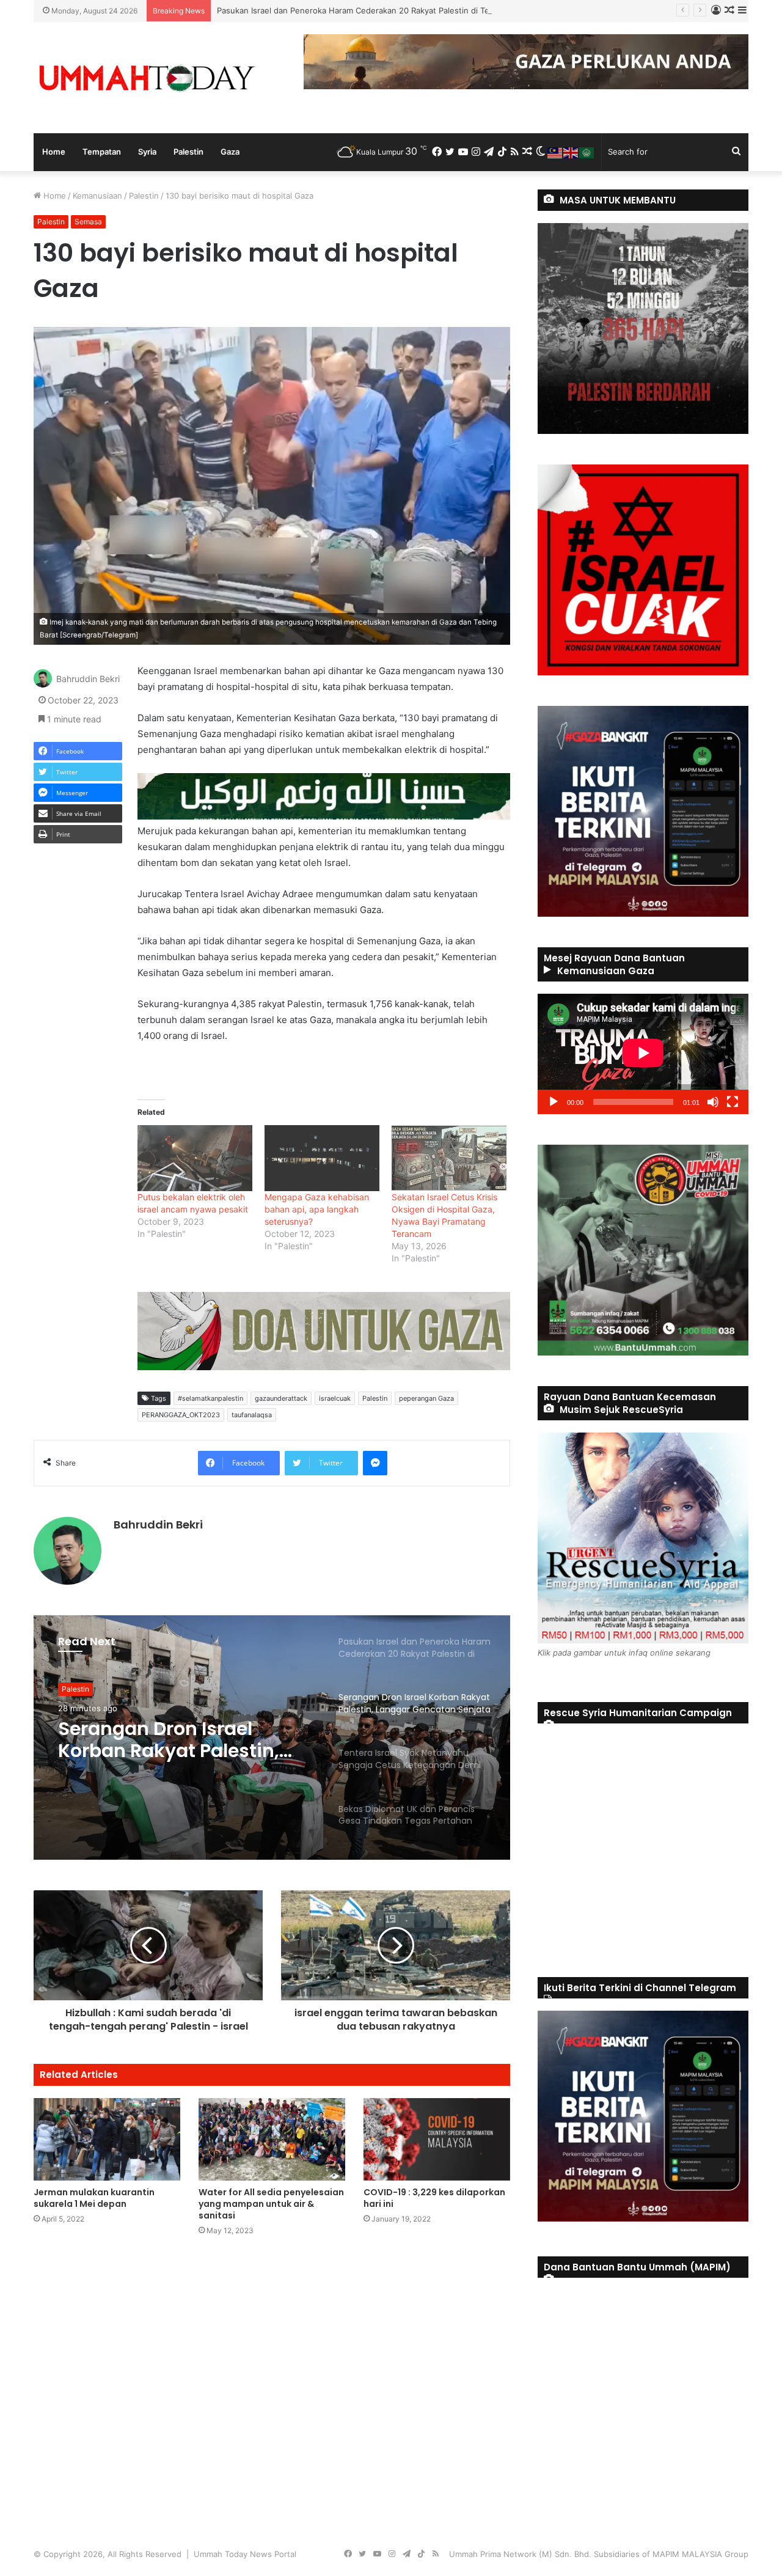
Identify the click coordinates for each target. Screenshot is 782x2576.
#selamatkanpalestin (210, 1398)
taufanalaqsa (252, 1415)
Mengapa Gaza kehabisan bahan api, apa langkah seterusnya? (317, 1209)
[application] (643, 1054)
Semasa (88, 222)
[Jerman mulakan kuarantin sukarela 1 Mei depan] (107, 2139)
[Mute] (713, 1102)
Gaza (230, 152)
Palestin (188, 152)
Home (54, 152)
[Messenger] (375, 1463)
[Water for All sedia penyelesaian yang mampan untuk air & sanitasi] (272, 2139)
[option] (272, 1738)
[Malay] (555, 152)
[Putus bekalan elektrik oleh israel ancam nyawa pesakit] (195, 1158)
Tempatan (102, 152)
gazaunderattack (281, 1398)
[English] (571, 152)
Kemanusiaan (97, 196)
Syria (147, 152)
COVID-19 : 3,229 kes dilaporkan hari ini (434, 2198)
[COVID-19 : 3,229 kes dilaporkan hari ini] (437, 2139)
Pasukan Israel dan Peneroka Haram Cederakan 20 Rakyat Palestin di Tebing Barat (372, 10)
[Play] (554, 1102)
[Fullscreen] (733, 1102)
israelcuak (335, 1398)
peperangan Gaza (426, 1398)
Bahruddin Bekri (88, 679)
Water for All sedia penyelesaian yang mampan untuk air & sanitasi (271, 2204)
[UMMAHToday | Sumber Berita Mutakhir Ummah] (147, 78)
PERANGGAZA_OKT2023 (181, 1415)
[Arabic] (587, 152)
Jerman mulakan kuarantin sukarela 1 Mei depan (94, 2198)
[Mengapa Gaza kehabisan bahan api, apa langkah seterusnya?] (322, 1158)
